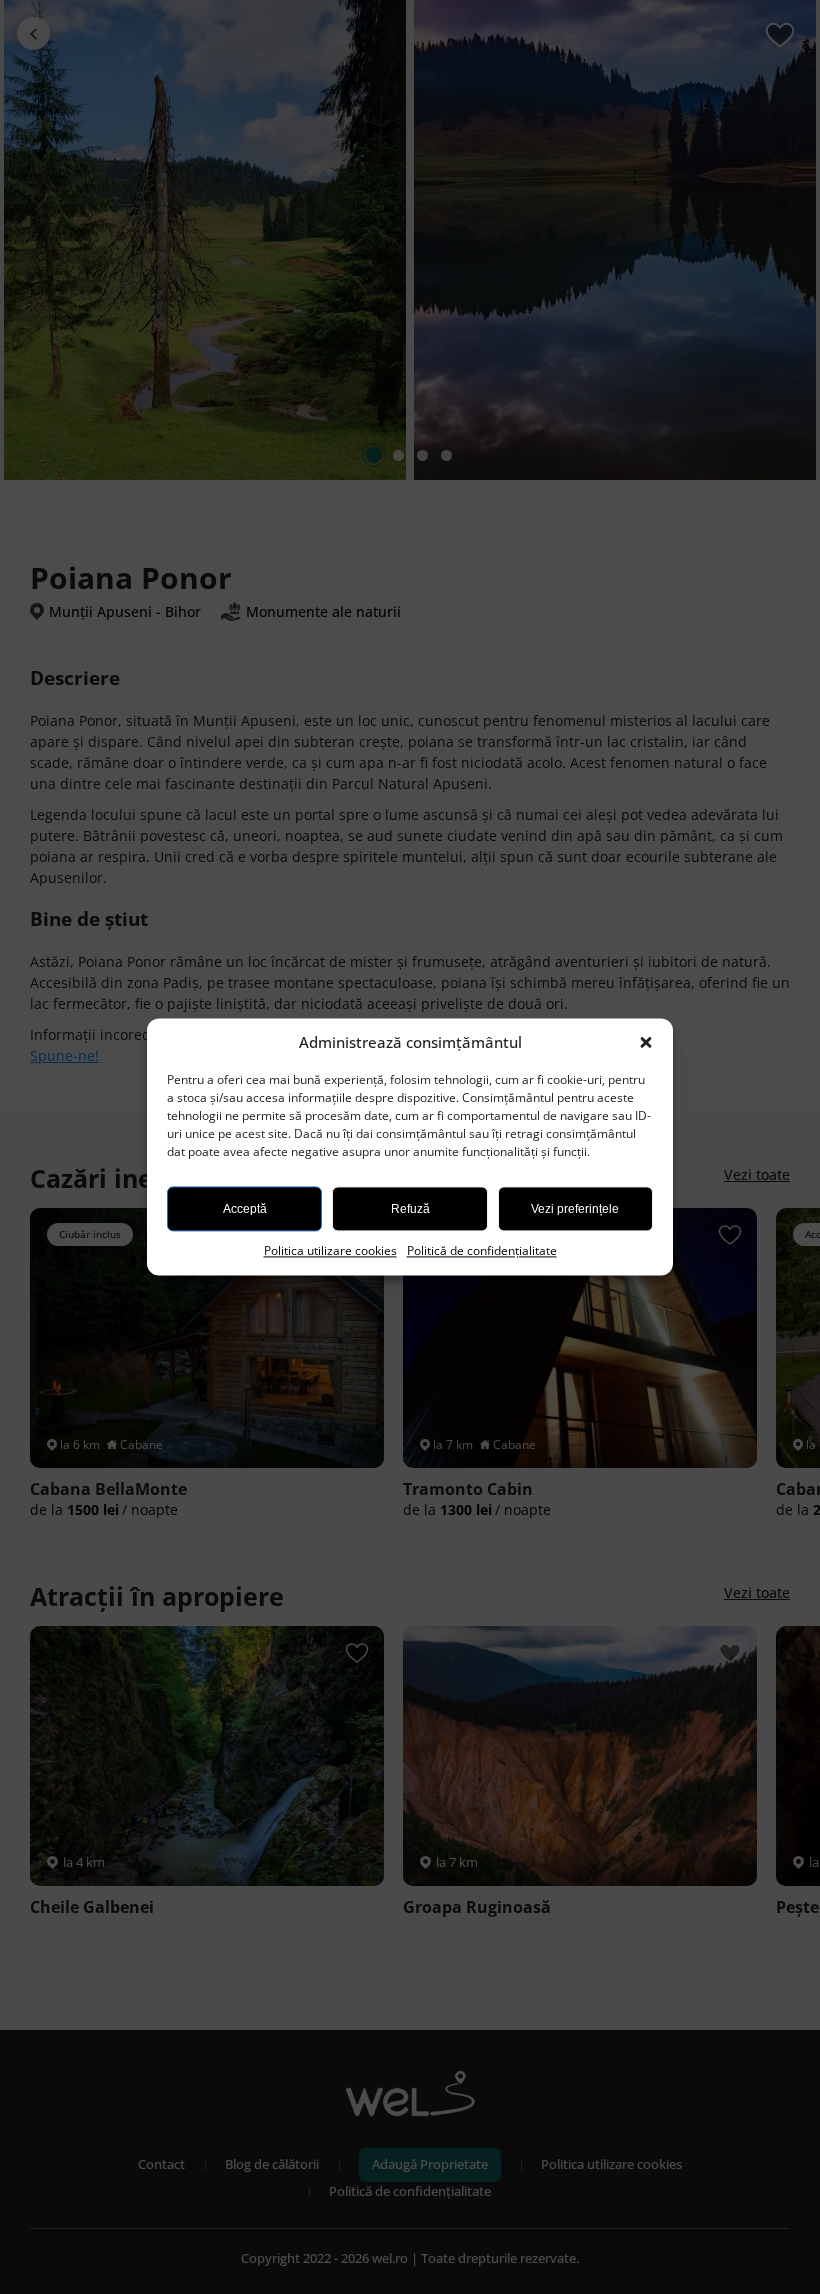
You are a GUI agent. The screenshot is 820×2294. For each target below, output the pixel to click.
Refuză (410, 1209)
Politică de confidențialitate (482, 1250)
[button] (648, 1043)
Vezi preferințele (575, 1209)
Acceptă (245, 1209)
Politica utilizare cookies (330, 1250)
